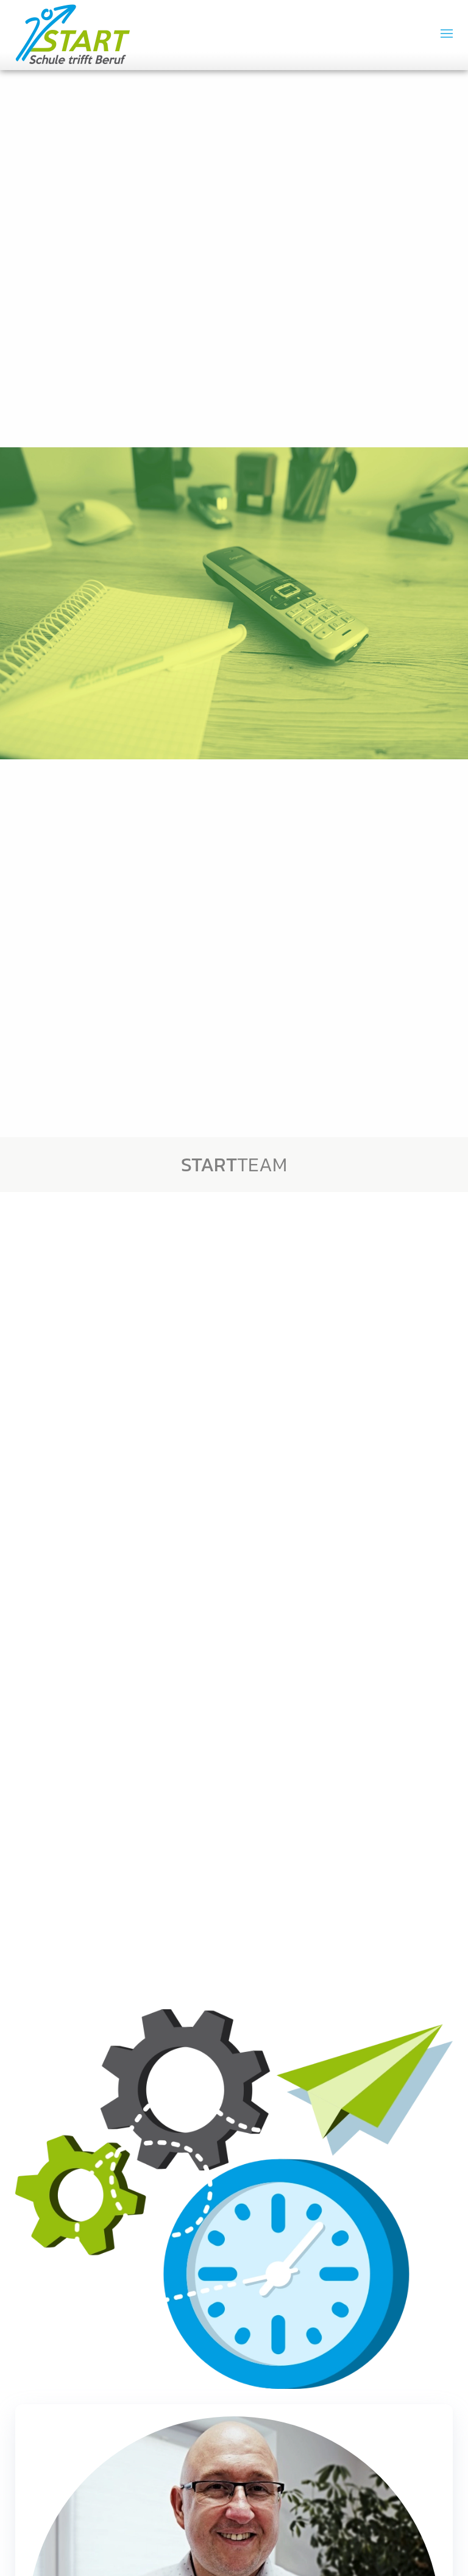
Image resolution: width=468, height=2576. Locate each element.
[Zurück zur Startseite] (73, 34)
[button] (447, 34)
